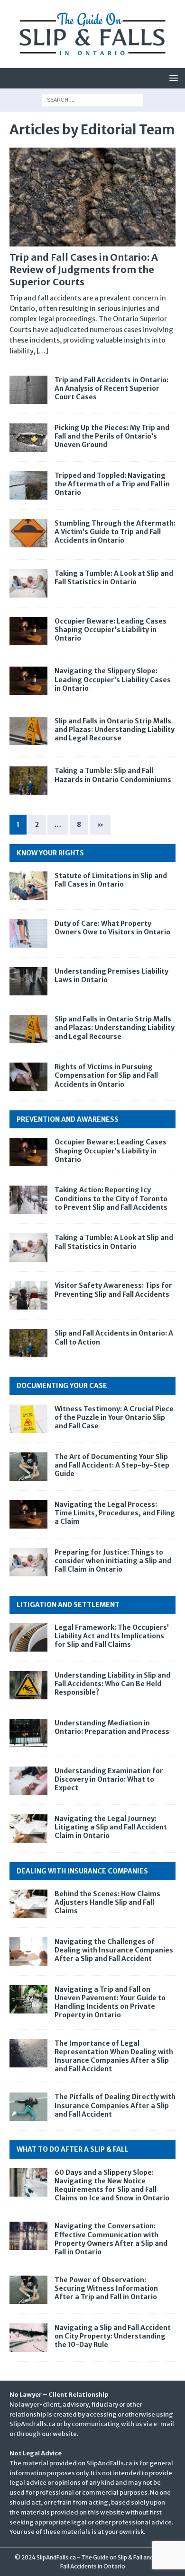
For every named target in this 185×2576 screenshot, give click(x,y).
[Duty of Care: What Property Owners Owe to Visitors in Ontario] (28, 933)
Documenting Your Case (62, 1386)
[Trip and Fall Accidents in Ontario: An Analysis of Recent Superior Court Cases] (28, 390)
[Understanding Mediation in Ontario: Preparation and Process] (28, 1733)
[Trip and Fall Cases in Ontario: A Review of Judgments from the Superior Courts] (92, 197)
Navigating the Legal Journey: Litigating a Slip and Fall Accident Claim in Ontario (111, 1827)
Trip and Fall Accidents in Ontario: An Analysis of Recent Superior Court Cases (111, 388)
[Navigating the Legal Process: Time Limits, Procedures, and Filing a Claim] (28, 1514)
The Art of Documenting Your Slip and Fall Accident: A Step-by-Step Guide (112, 1465)
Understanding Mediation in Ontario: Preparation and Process (112, 1727)
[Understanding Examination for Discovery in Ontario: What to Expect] (28, 1781)
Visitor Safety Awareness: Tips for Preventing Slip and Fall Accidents (113, 1290)
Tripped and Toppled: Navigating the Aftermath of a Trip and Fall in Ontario (112, 484)
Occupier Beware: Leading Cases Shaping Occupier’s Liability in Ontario (111, 630)
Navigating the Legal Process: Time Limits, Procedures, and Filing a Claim (115, 1513)
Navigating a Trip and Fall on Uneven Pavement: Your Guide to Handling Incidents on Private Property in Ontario (110, 2002)
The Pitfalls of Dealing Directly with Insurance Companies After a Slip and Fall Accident (115, 2105)
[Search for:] (93, 99)
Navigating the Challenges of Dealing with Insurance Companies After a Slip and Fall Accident (114, 1950)
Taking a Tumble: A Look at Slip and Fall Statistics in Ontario (114, 578)
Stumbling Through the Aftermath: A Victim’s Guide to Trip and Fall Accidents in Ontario (115, 532)
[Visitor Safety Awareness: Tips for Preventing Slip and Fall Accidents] (28, 1295)
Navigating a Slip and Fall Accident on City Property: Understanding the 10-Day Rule (113, 2336)
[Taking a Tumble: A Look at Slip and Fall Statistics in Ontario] (28, 1248)
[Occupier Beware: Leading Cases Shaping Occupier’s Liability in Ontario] (28, 1152)
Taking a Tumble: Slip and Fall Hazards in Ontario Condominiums (113, 775)
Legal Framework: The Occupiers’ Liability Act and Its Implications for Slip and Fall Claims (112, 1636)
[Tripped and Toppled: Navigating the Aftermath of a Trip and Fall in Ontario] (28, 485)
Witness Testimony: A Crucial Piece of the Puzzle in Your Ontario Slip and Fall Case (114, 1417)
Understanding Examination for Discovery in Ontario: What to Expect (109, 1779)
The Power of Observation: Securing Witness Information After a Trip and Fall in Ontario (106, 2288)
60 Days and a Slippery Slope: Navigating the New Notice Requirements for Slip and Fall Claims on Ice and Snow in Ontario (112, 2185)
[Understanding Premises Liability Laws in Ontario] (28, 981)
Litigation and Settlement (68, 1605)
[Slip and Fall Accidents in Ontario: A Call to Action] (28, 1343)
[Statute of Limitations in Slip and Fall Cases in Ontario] (28, 886)
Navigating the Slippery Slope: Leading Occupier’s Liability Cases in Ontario (113, 679)
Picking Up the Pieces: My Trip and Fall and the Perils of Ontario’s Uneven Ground (112, 436)
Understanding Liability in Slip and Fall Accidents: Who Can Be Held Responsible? (112, 1684)
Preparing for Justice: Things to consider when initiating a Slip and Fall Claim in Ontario (113, 1561)
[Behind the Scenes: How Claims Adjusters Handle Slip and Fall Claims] (28, 1904)
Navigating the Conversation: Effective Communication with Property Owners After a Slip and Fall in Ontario (111, 2239)
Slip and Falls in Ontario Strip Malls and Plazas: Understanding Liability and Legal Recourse (115, 730)
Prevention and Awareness (68, 1119)
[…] (42, 351)
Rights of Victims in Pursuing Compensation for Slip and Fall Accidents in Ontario (106, 1075)
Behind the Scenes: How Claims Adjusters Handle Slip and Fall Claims (107, 1902)
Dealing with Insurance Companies (82, 1871)
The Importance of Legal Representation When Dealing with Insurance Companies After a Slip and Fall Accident (114, 2056)
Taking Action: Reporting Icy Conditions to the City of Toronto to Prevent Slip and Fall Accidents (111, 1198)
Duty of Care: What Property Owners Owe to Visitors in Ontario (112, 928)
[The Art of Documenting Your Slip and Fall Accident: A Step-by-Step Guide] (28, 1467)
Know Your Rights (50, 853)
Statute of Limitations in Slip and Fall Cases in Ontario (111, 880)
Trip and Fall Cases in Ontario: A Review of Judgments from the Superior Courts (84, 269)
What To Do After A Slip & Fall (73, 2149)
